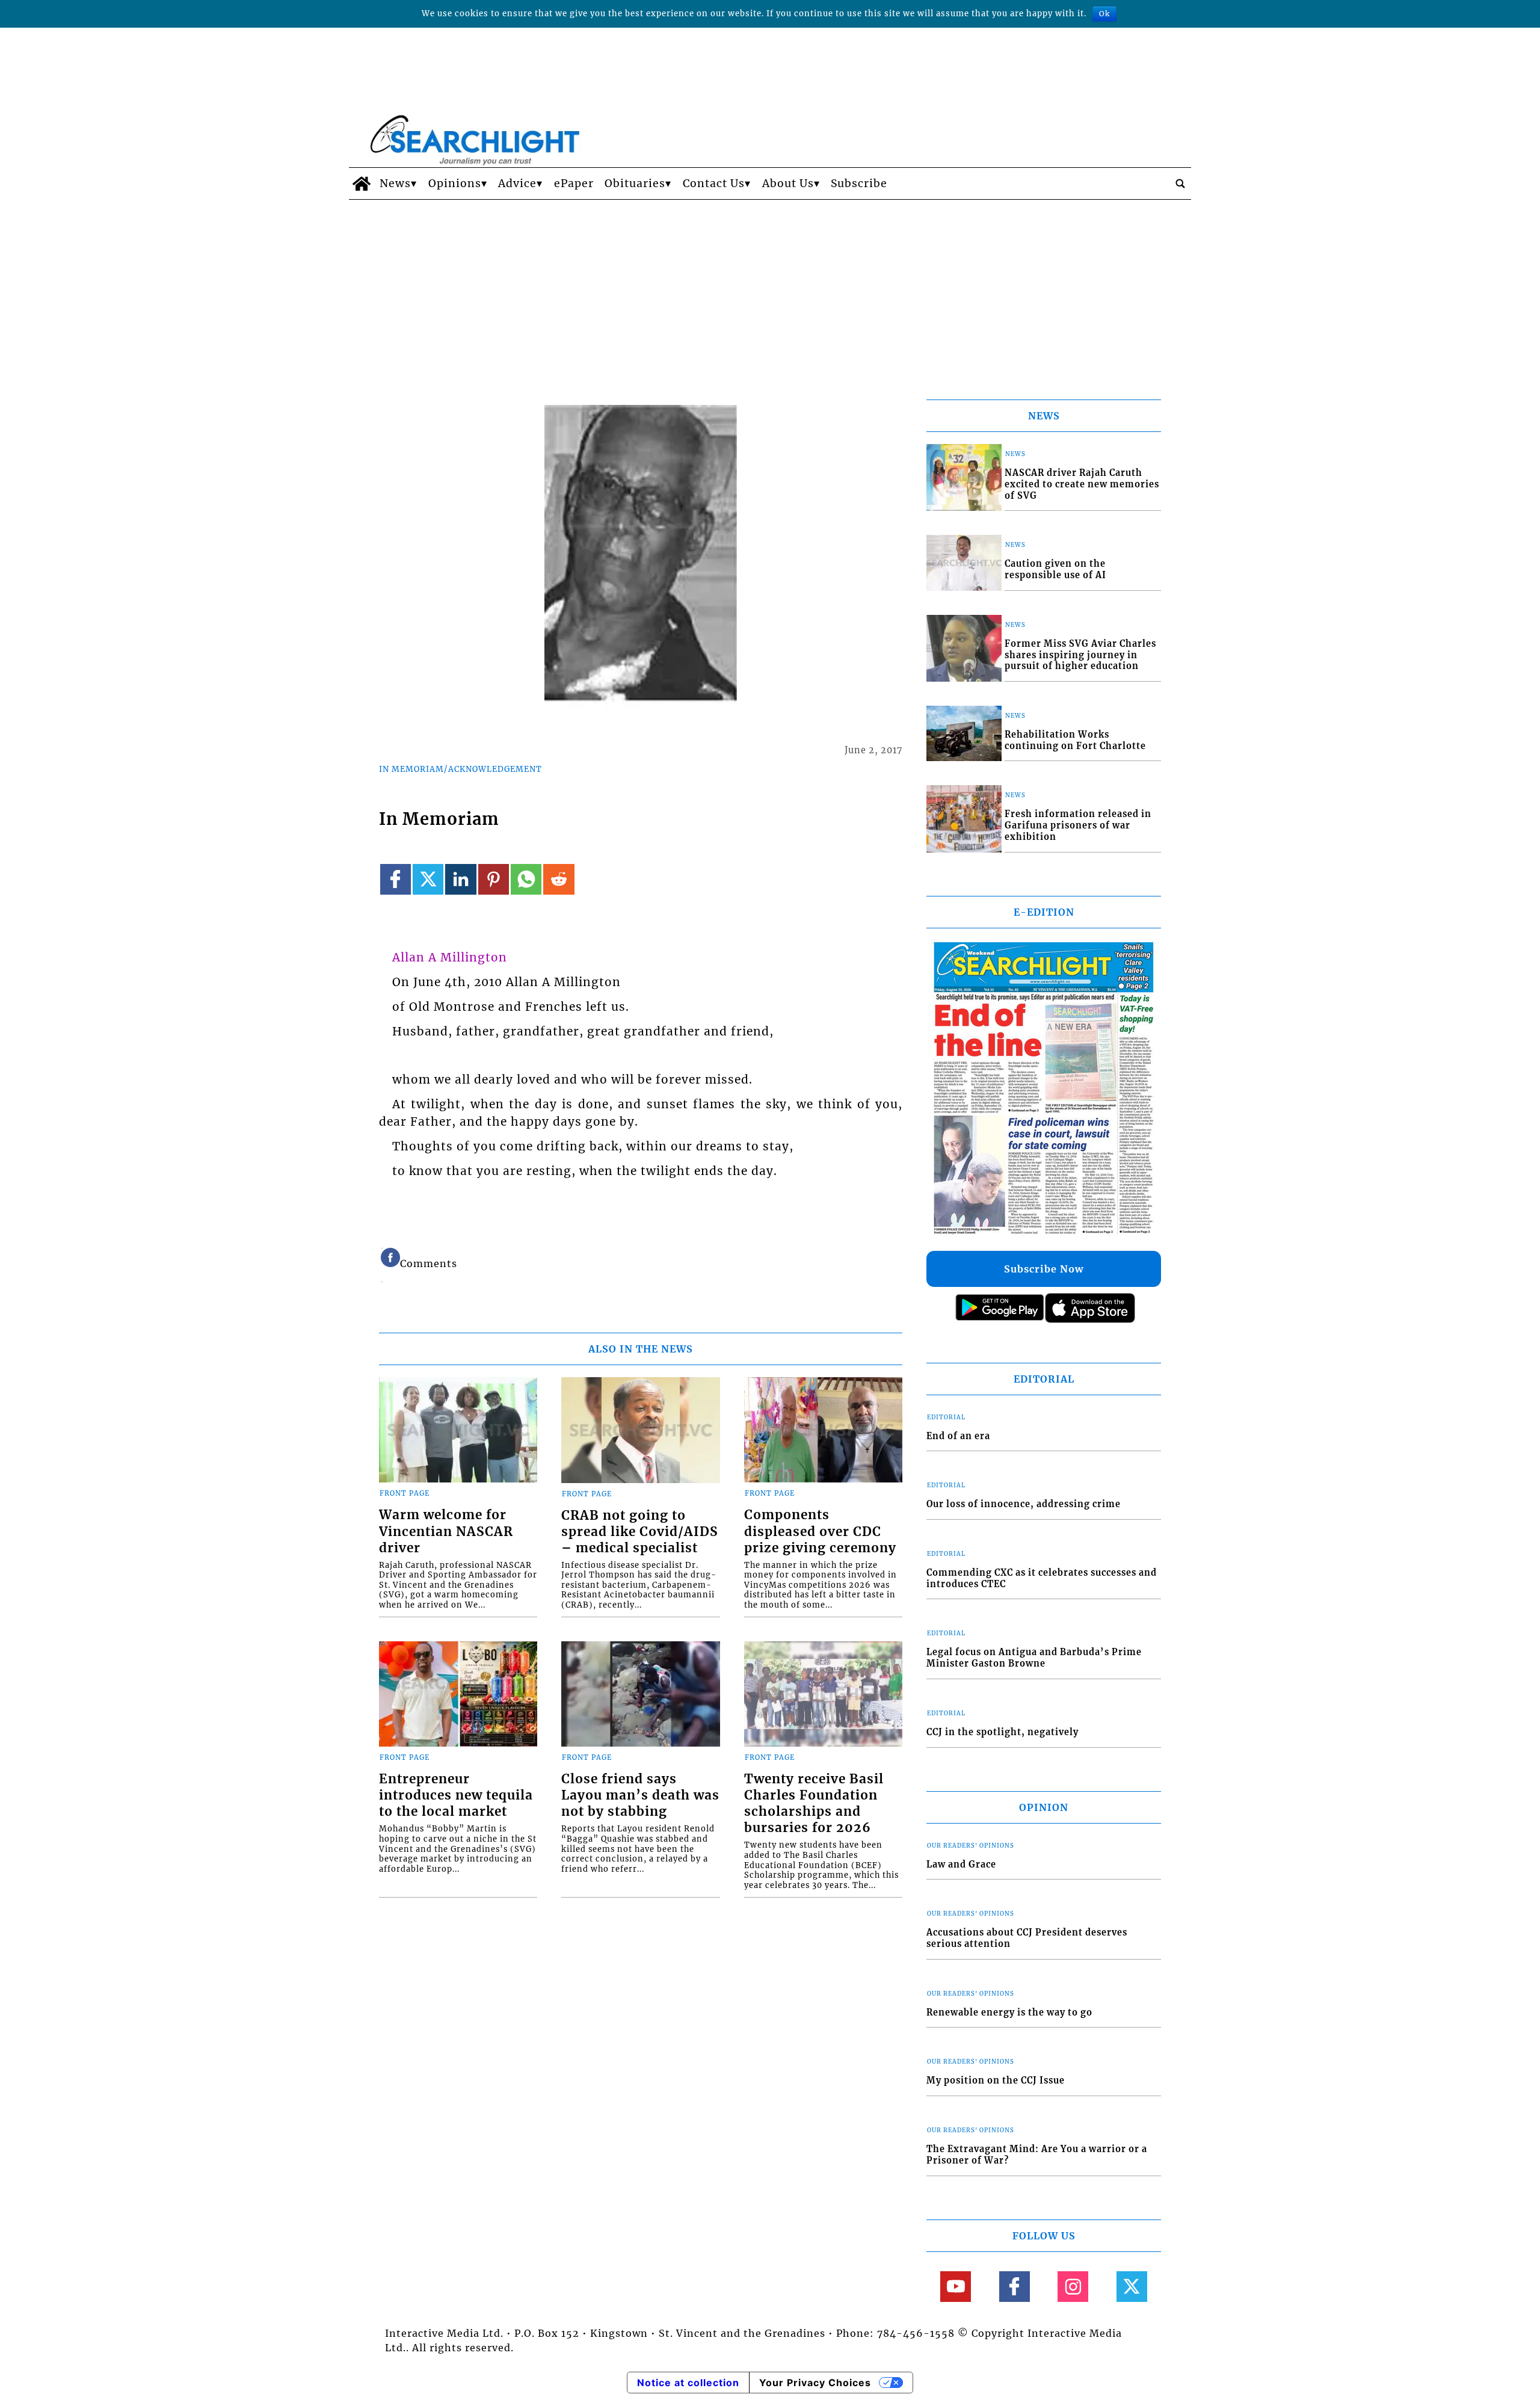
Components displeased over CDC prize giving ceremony (820, 1531)
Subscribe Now (1044, 1269)
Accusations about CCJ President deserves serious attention (1027, 1938)
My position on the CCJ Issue (996, 2081)
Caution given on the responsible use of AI (1055, 569)
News (395, 184)
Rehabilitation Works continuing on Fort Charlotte (1075, 740)
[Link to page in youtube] (956, 2287)
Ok (1104, 14)
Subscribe (859, 184)
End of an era (958, 1436)
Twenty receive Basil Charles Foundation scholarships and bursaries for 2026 (814, 1803)
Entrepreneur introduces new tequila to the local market (456, 1795)
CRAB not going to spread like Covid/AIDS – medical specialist (640, 1532)
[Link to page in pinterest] (494, 879)
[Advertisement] (770, 290)
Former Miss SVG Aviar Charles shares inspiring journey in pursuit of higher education (1080, 655)
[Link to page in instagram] (1073, 2287)
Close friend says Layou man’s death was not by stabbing (640, 1795)
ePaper (574, 184)
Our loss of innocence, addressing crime (1024, 1504)
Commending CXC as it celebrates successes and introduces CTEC (1042, 1578)
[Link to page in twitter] (428, 879)
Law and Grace (961, 1865)
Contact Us (714, 184)
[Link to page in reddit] (559, 879)
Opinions (455, 184)
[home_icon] (361, 184)
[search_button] (1180, 184)
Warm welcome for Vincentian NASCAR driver (446, 1531)
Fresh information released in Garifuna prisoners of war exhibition (1078, 825)
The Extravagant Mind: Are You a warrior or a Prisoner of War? (1037, 2155)
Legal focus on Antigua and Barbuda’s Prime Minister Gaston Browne (1034, 1658)
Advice (517, 184)
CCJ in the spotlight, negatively (1003, 1732)
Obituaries (635, 184)
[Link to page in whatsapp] (526, 879)
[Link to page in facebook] (396, 879)
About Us (788, 184)
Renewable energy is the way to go (1009, 2013)
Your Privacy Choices (815, 2383)
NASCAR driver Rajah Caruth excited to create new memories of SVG (1082, 484)
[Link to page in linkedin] (460, 879)
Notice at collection (688, 2383)
